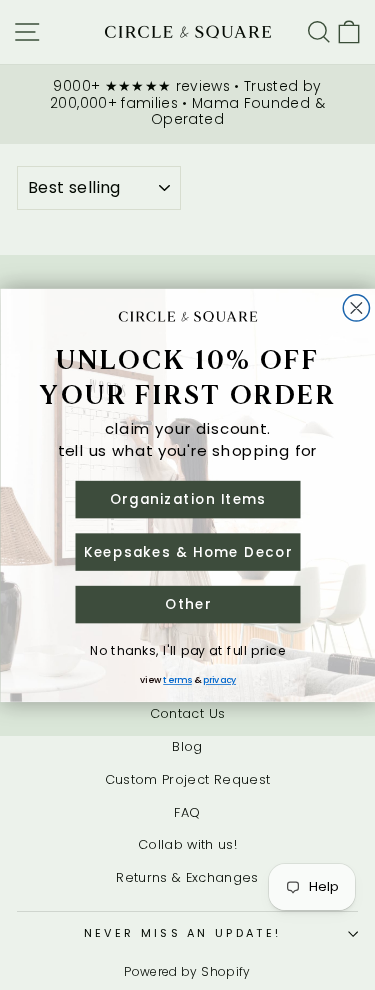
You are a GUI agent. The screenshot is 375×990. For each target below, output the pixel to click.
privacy (219, 679)
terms (177, 679)
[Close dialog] (356, 308)
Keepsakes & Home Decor (187, 551)
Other (187, 603)
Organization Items (187, 498)
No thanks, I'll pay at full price (188, 649)
